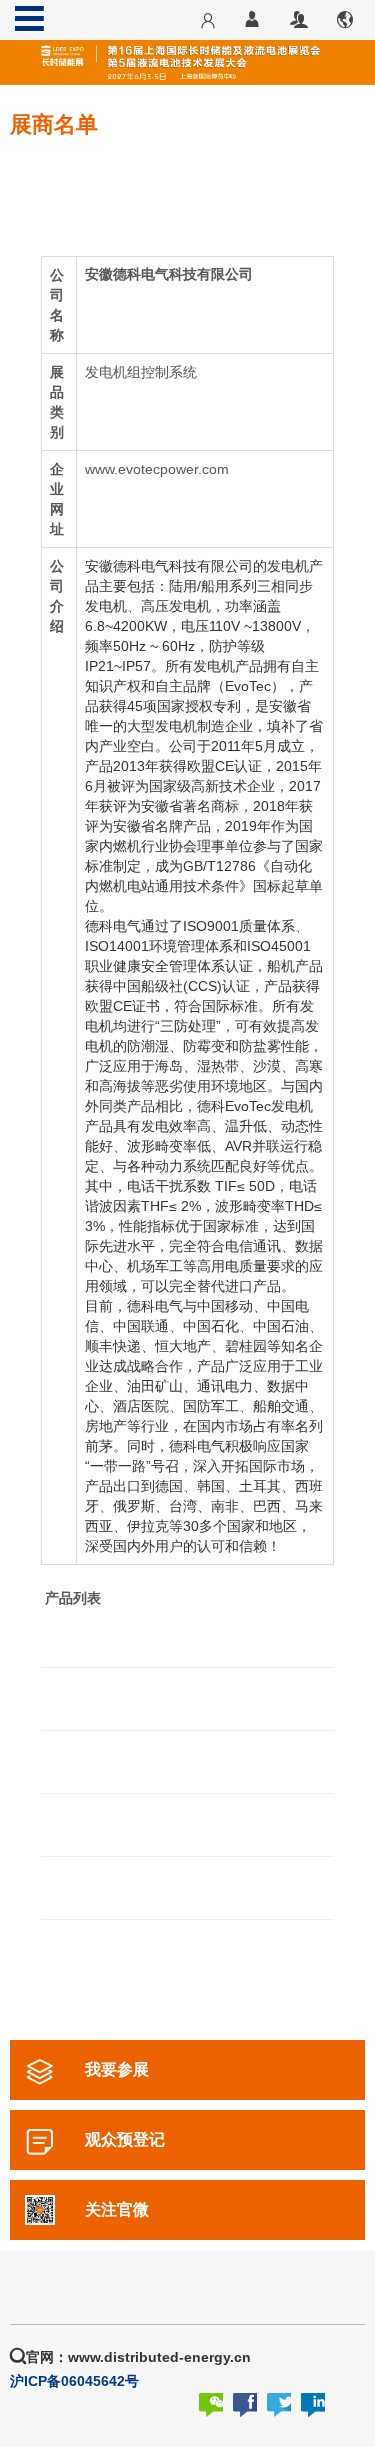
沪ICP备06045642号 (74, 2381)
